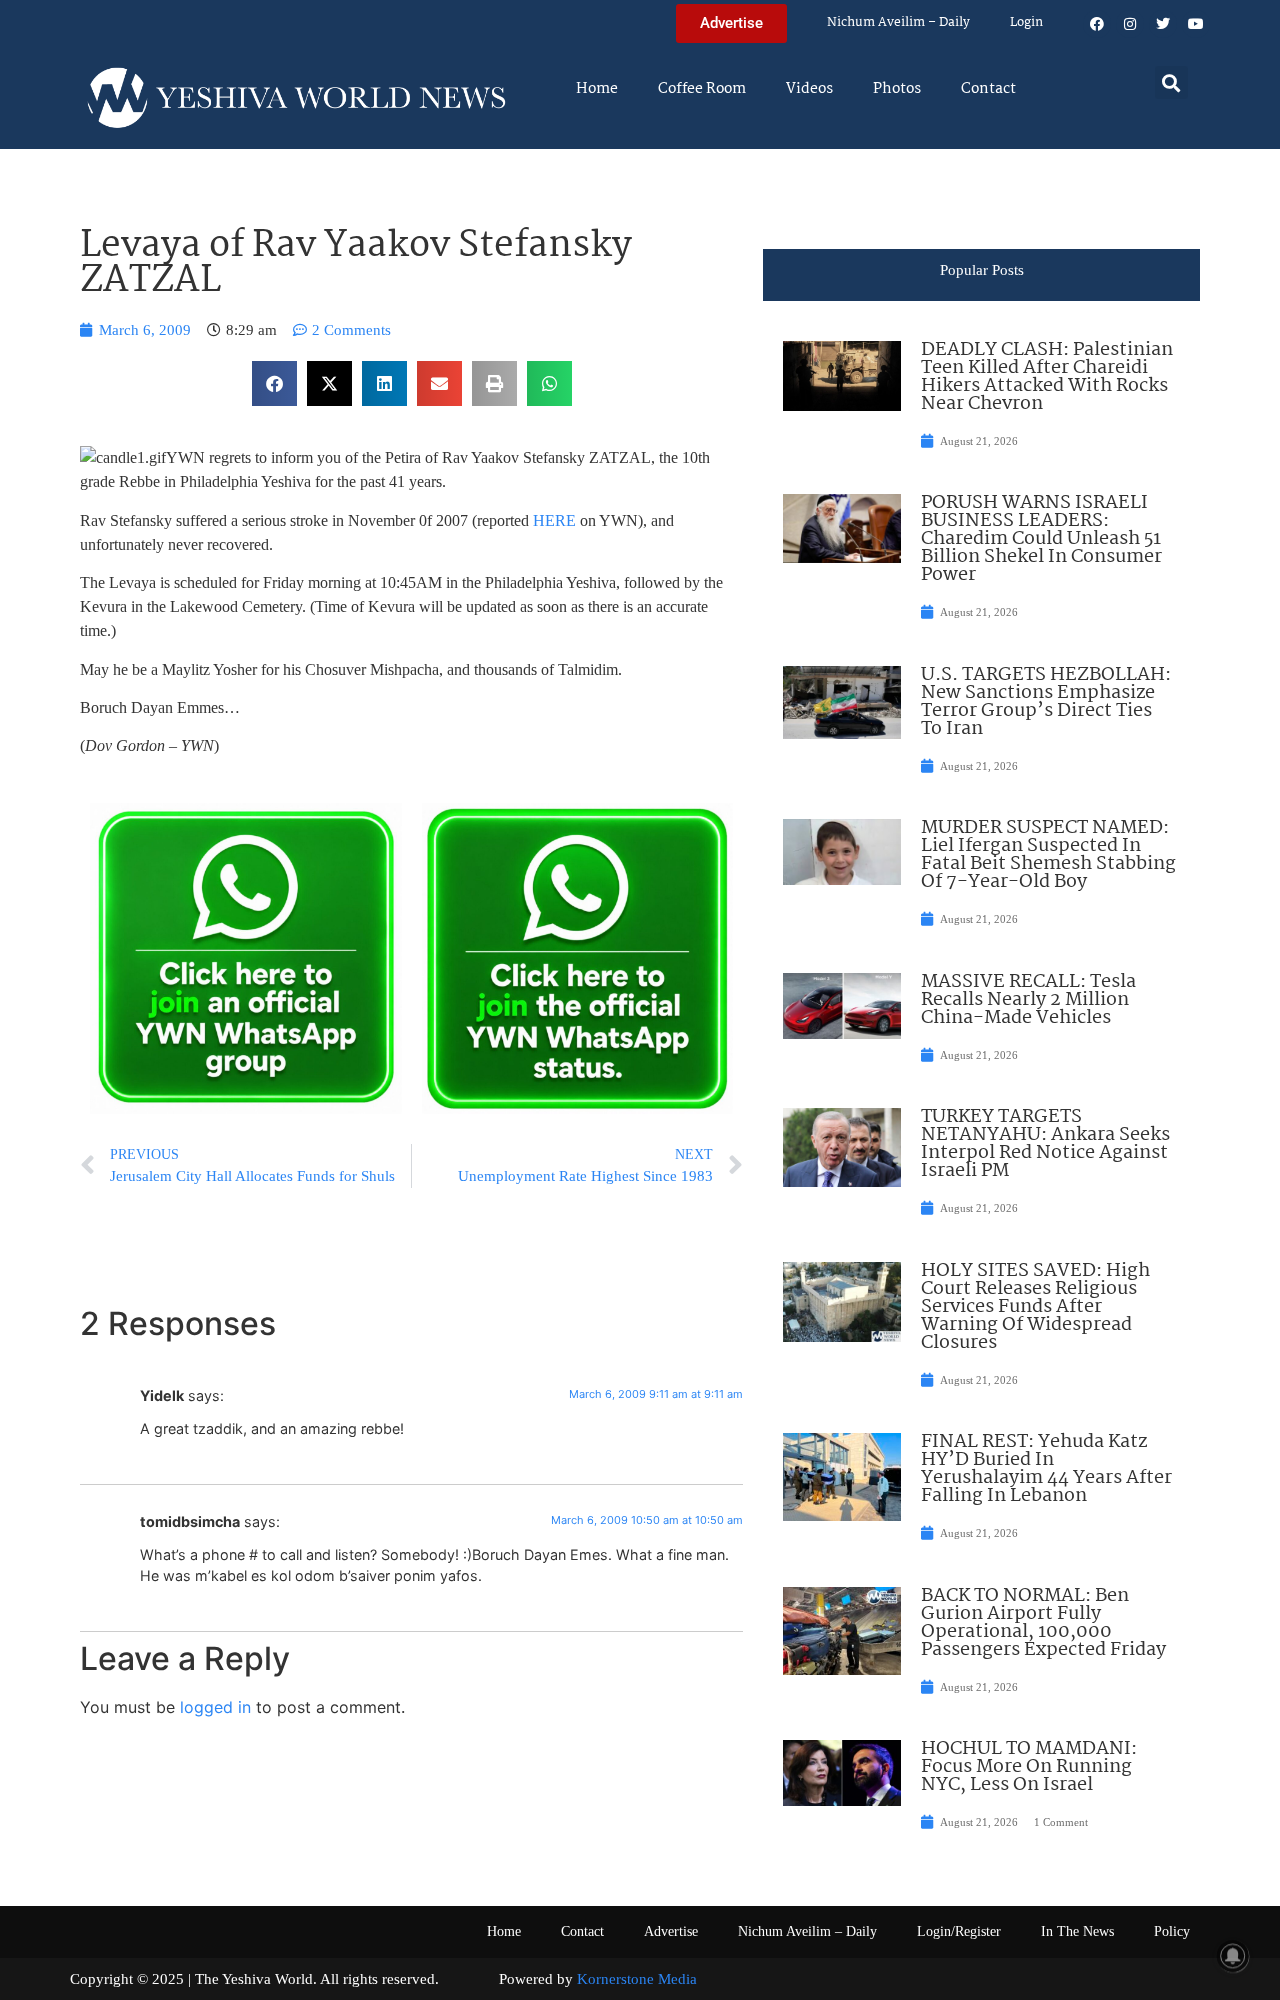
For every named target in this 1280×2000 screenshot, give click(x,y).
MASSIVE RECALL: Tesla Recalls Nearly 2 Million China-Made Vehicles (1028, 1000)
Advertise (671, 1931)
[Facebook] (1097, 24)
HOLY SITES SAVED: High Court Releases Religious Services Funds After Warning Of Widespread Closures (1035, 1307)
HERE (554, 520)
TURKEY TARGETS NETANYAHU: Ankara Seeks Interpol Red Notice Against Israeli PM (1045, 1144)
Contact (988, 89)
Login (1026, 22)
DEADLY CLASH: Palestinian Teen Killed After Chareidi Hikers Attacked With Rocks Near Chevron (1047, 377)
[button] (1171, 82)
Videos (809, 89)
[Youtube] (1196, 24)
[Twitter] (1163, 24)
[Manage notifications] (1233, 1956)
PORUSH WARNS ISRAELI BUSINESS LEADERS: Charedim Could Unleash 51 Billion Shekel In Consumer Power (1041, 539)
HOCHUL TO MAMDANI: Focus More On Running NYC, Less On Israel (1029, 1767)
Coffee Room (702, 89)
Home (597, 89)
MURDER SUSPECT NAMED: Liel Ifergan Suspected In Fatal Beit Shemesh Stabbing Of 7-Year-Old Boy (1048, 855)
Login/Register (959, 1931)
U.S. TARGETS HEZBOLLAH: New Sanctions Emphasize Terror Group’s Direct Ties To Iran (1046, 702)
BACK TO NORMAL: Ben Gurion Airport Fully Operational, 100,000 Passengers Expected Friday (1043, 1623)
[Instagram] (1130, 24)
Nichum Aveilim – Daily (898, 22)
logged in (215, 1707)
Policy (1172, 1931)
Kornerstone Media (637, 1979)
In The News (1077, 1931)
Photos (897, 89)
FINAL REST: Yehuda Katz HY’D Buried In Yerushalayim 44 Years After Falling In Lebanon (1046, 1469)
